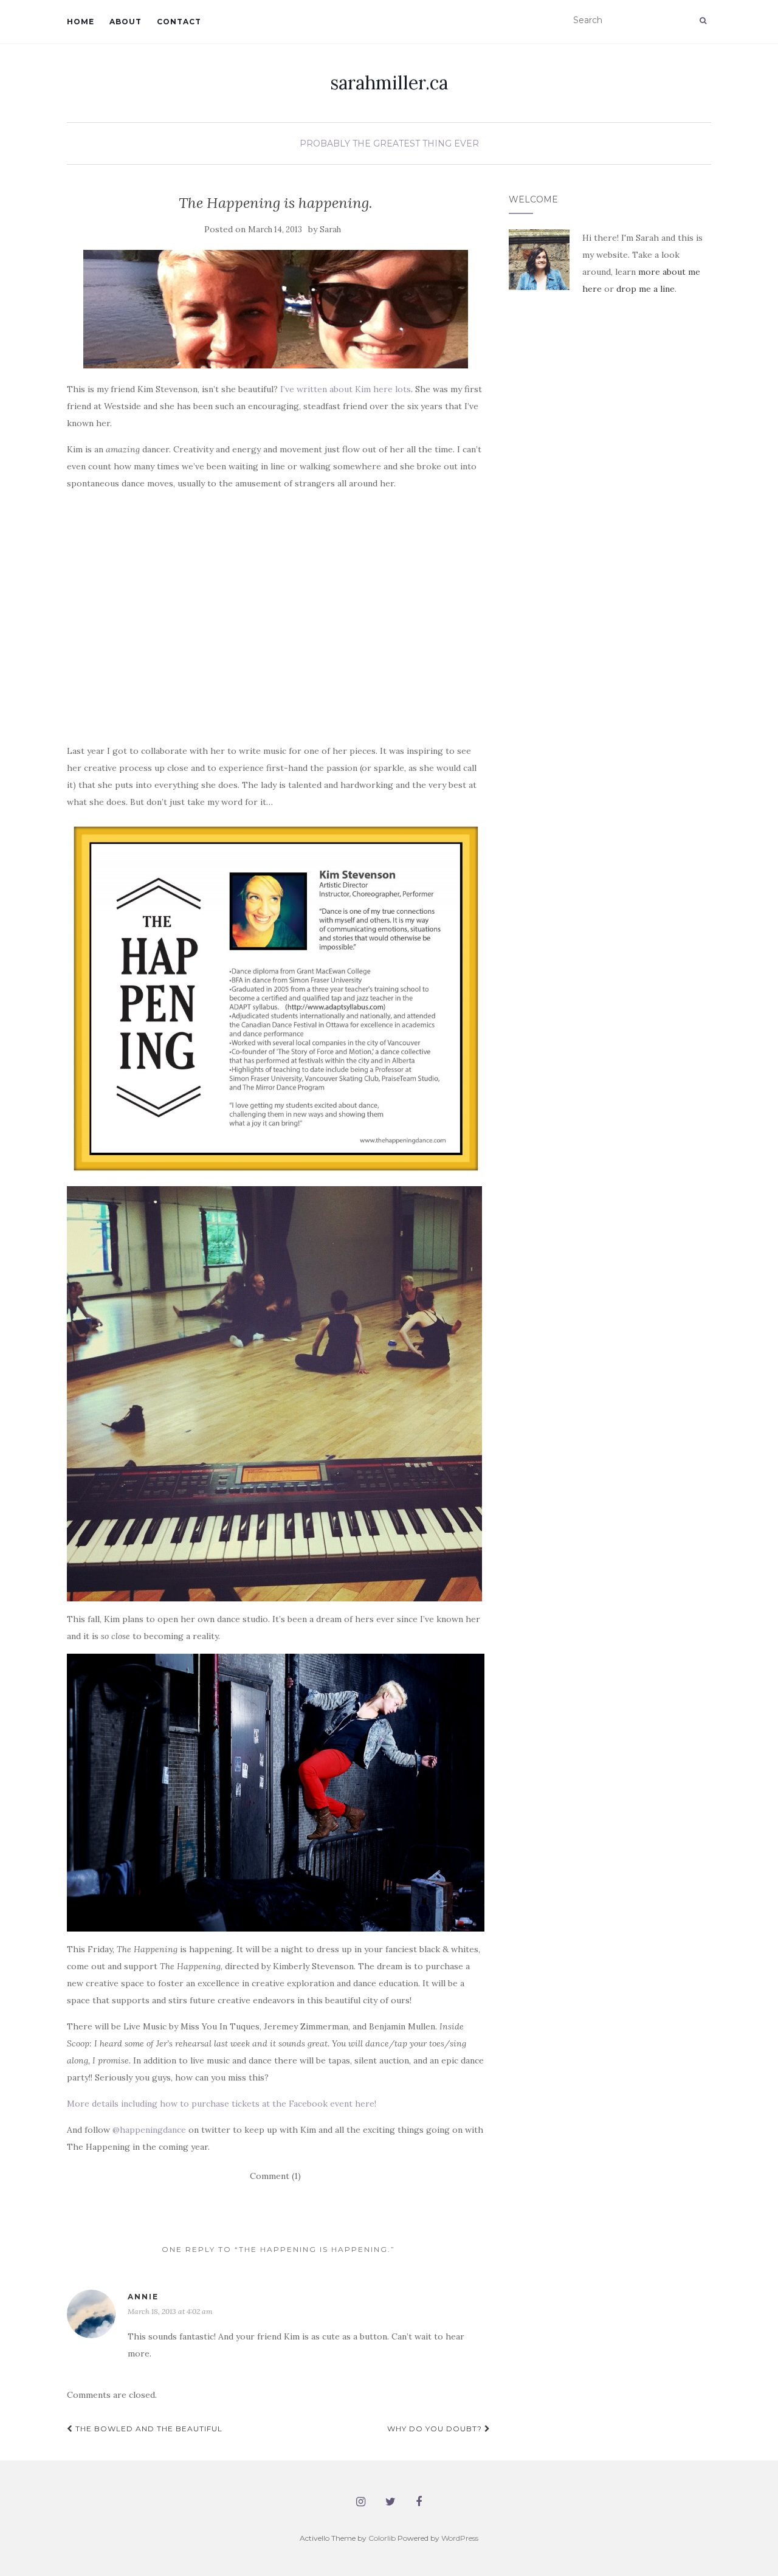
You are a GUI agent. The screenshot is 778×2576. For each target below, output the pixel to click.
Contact (179, 22)
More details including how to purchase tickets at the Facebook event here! (222, 2104)
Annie (143, 2297)
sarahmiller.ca (389, 83)
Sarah (330, 230)
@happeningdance (149, 2130)
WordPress (460, 2538)
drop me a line (645, 289)
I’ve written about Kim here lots (346, 389)
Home (81, 22)
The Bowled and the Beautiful (148, 2429)
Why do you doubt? (436, 2429)
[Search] (703, 21)
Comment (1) (275, 2176)
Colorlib (382, 2538)
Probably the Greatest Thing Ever (389, 143)
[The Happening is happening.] (276, 309)
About (126, 22)
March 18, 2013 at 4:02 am (170, 2311)
